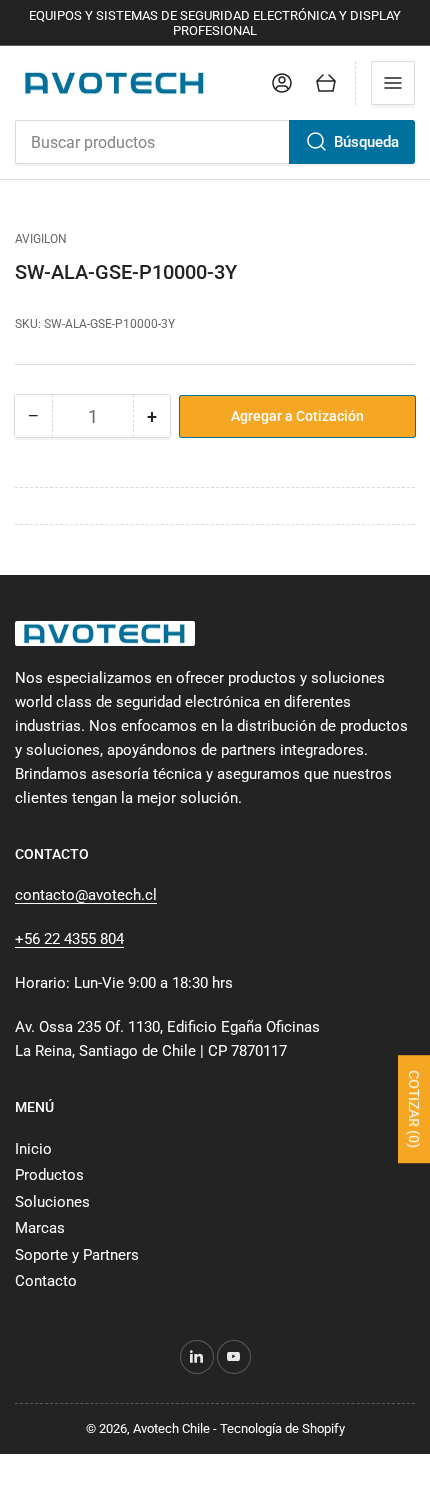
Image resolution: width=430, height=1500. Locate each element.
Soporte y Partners (77, 1255)
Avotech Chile (171, 1428)
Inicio (33, 1149)
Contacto (46, 1281)
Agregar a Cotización (297, 416)
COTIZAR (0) (414, 1109)
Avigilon (41, 239)
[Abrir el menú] (393, 83)
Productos (49, 1175)
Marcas (40, 1228)
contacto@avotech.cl (86, 895)
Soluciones (52, 1202)
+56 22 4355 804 (69, 939)
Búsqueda (366, 142)
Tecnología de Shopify (282, 1428)
